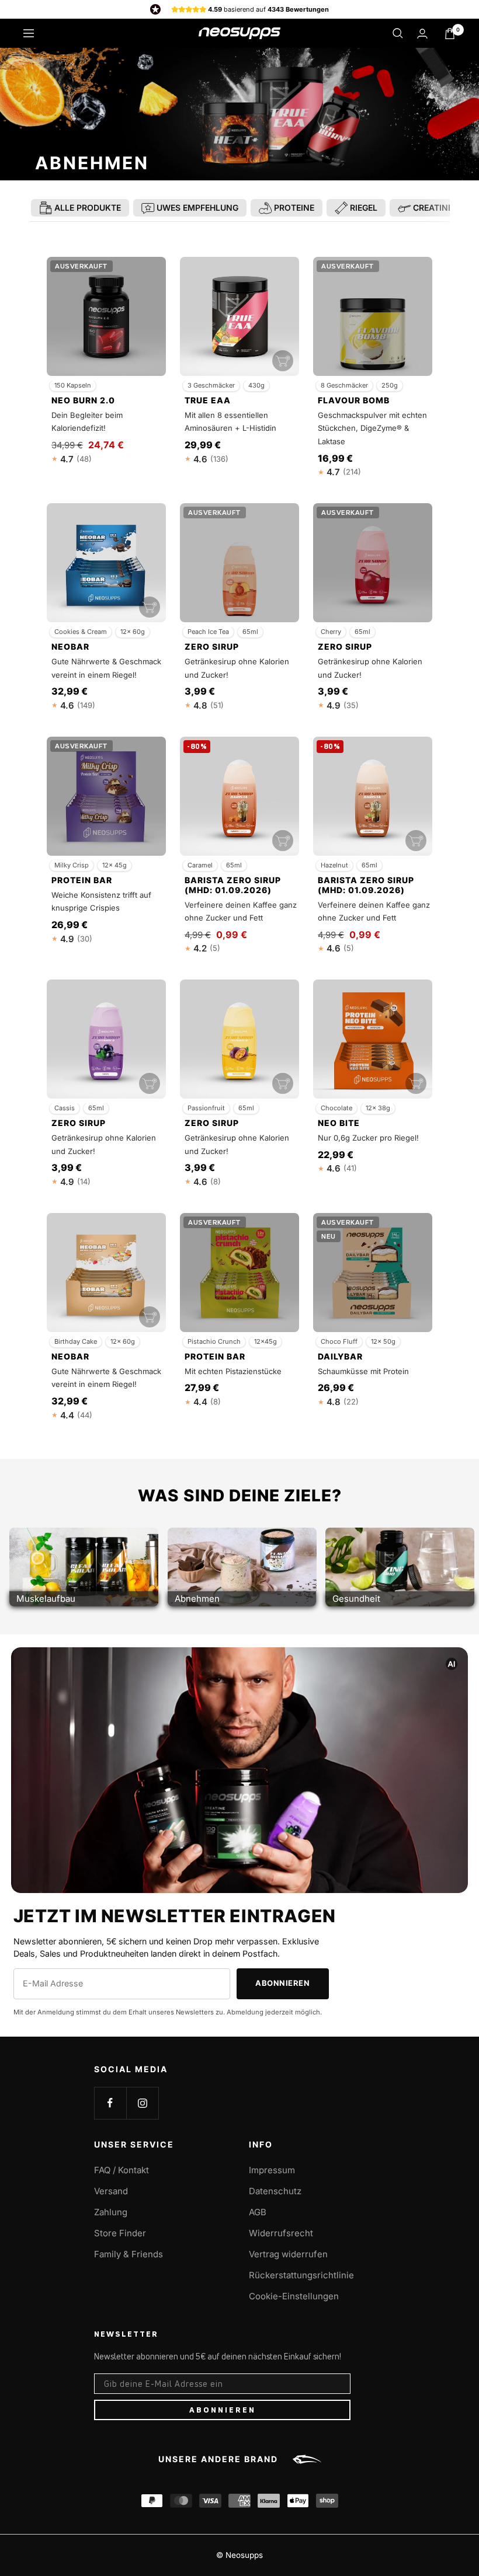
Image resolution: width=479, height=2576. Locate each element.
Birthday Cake (76, 1341)
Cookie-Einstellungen (294, 2296)
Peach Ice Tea (208, 632)
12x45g (265, 1341)
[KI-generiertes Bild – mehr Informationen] (452, 1664)
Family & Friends (129, 2254)
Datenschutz (275, 2191)
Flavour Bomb (354, 400)
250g (390, 385)
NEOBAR (70, 647)
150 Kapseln (73, 385)
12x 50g (383, 1341)
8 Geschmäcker (344, 385)
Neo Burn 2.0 (83, 400)
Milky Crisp (72, 865)
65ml (250, 632)
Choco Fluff (339, 1341)
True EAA (208, 400)
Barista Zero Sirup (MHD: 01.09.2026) (233, 885)
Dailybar (340, 1357)
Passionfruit (206, 1108)
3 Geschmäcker (211, 385)
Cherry (331, 632)
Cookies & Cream (81, 632)
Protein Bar (82, 880)
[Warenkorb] (450, 34)
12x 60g (133, 632)
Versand (111, 2191)
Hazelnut (334, 865)
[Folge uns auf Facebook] (110, 2103)
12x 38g (378, 1108)
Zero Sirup (212, 647)
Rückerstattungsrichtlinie (301, 2275)
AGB (258, 2212)
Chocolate (336, 1108)
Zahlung (111, 2212)
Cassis (65, 1108)
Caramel (200, 865)
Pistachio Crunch (214, 1341)
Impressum (272, 2170)
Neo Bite (339, 1123)
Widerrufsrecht (281, 2233)
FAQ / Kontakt (122, 2170)
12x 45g (114, 865)
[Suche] (398, 33)
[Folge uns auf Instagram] (142, 2103)
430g (256, 385)
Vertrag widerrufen (288, 2254)
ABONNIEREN (223, 2410)
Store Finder (120, 2233)
